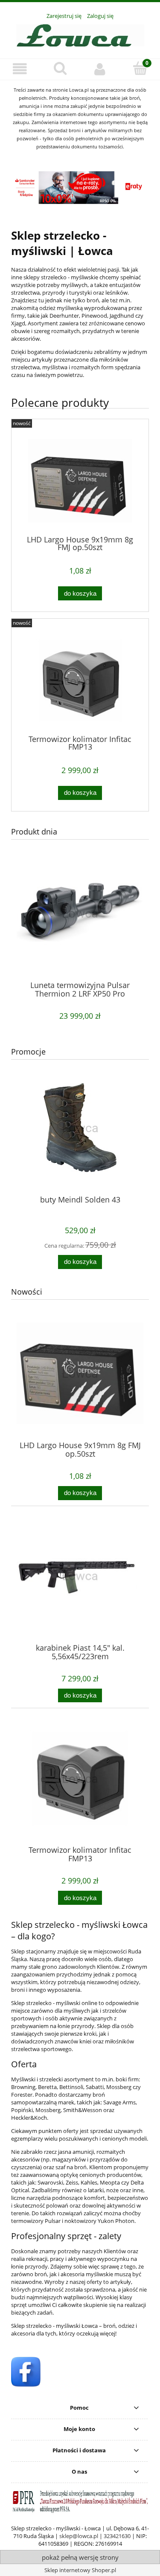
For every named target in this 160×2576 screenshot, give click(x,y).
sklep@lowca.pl (79, 2536)
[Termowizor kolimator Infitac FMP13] (80, 680)
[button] (20, 69)
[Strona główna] (80, 34)
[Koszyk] (140, 68)
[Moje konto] (100, 69)
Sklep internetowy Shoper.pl (80, 2570)
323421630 (117, 2536)
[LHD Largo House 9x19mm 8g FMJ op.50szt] (80, 481)
